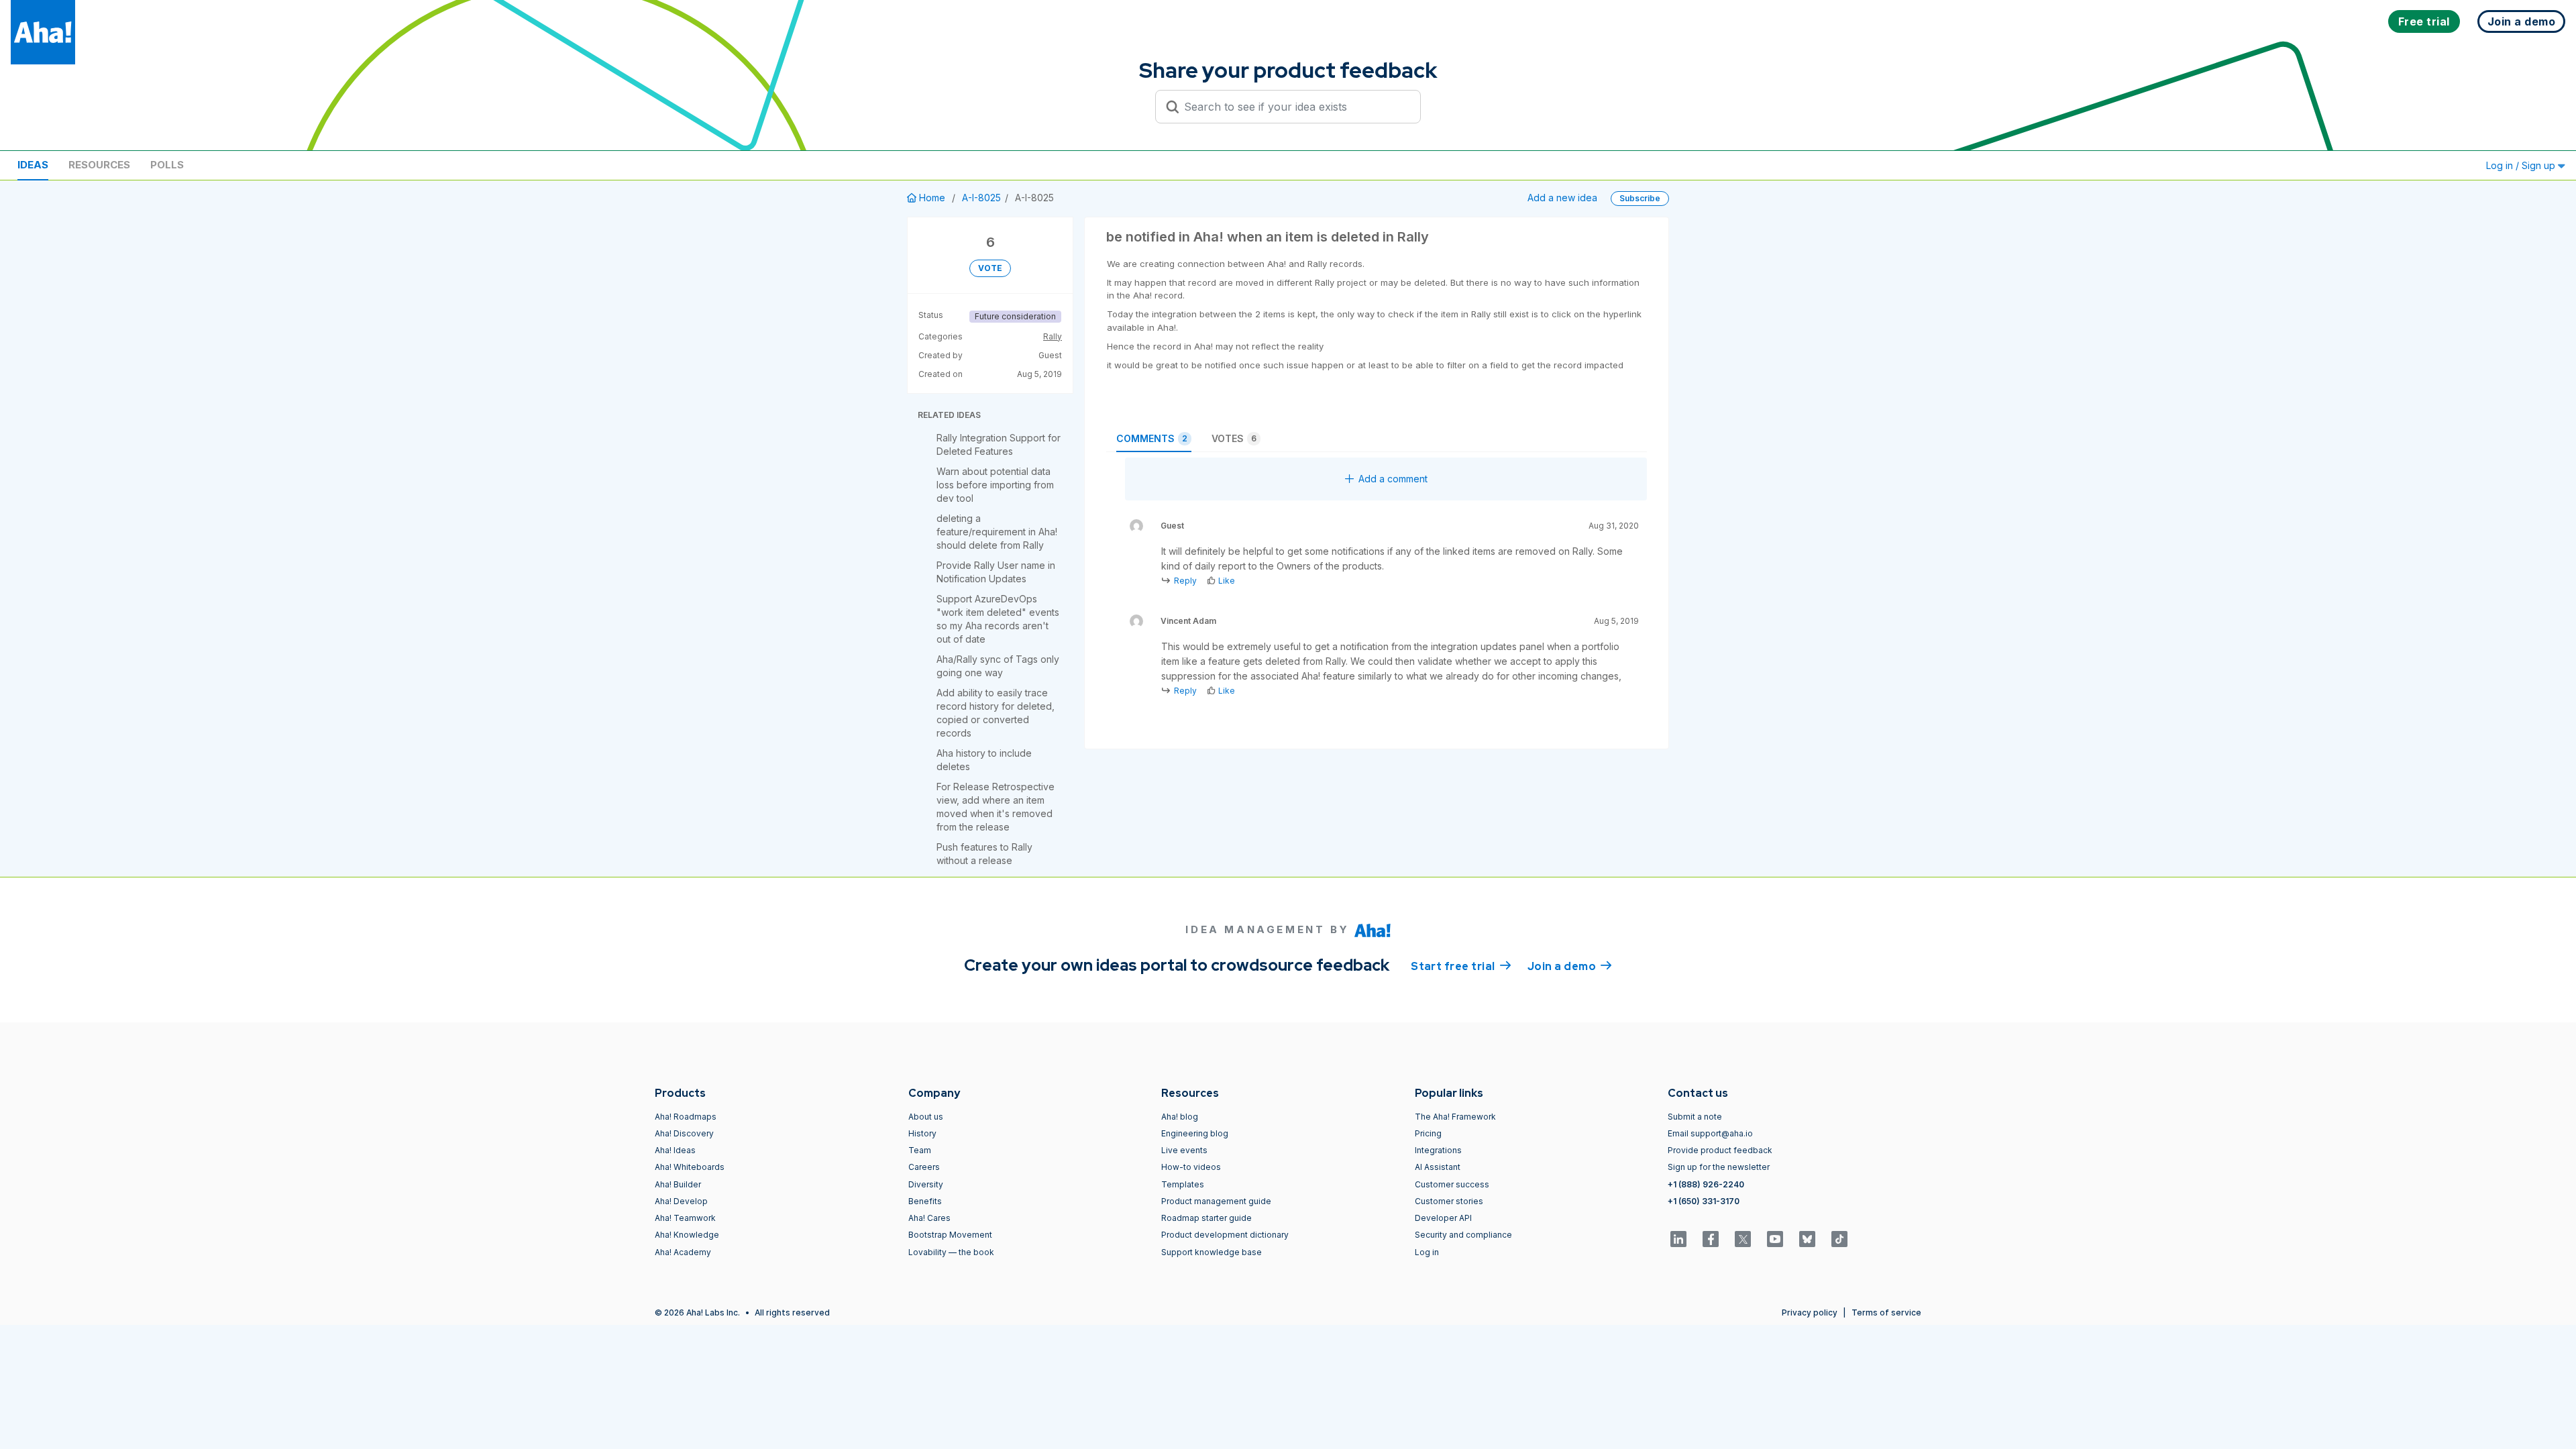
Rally (1053, 336)
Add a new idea (1562, 198)
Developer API (1443, 1218)
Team (920, 1150)
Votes (1234, 438)
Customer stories (1449, 1201)
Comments (1152, 438)
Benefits (925, 1201)
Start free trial (1461, 966)
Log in (1427, 1252)
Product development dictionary (1225, 1235)
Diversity (926, 1184)
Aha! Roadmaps (686, 1117)
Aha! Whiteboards (690, 1167)
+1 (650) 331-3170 (1704, 1201)
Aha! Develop (681, 1201)
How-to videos (1191, 1167)
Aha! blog (1180, 1117)
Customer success (1452, 1184)
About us (926, 1117)
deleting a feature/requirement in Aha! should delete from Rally (997, 532)
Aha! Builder (678, 1184)
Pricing (1428, 1133)
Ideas (33, 165)
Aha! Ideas (675, 1150)
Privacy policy (1810, 1312)
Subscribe (1640, 198)
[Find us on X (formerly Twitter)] (1743, 1239)
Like (1227, 581)
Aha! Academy (683, 1252)
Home (932, 198)
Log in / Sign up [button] (2522, 165)
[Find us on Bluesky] (1807, 1239)
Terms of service (1886, 1312)
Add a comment (1393, 479)
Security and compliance (1463, 1235)
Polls (167, 165)
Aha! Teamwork (685, 1218)
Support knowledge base (1212, 1252)
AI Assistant (1438, 1167)
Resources (99, 165)
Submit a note (1695, 1117)
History (922, 1133)
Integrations (1438, 1150)
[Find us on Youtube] (1775, 1239)
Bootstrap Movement (950, 1235)
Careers (924, 1167)
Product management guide (1216, 1201)
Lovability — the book (951, 1252)
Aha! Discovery (684, 1133)
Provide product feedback (1720, 1150)
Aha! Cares (929, 1218)
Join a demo (1570, 966)
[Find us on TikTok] (1839, 1239)
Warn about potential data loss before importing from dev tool (995, 485)
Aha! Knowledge (687, 1235)
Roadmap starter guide (1206, 1218)
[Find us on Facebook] (1711, 1239)
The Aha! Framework (1455, 1117)
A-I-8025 (981, 198)
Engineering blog (1195, 1133)
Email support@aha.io (1710, 1133)
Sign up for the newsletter (1719, 1167)
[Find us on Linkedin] (1678, 1239)
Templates (1183, 1184)
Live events (1184, 1150)
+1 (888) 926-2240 (1706, 1184)
